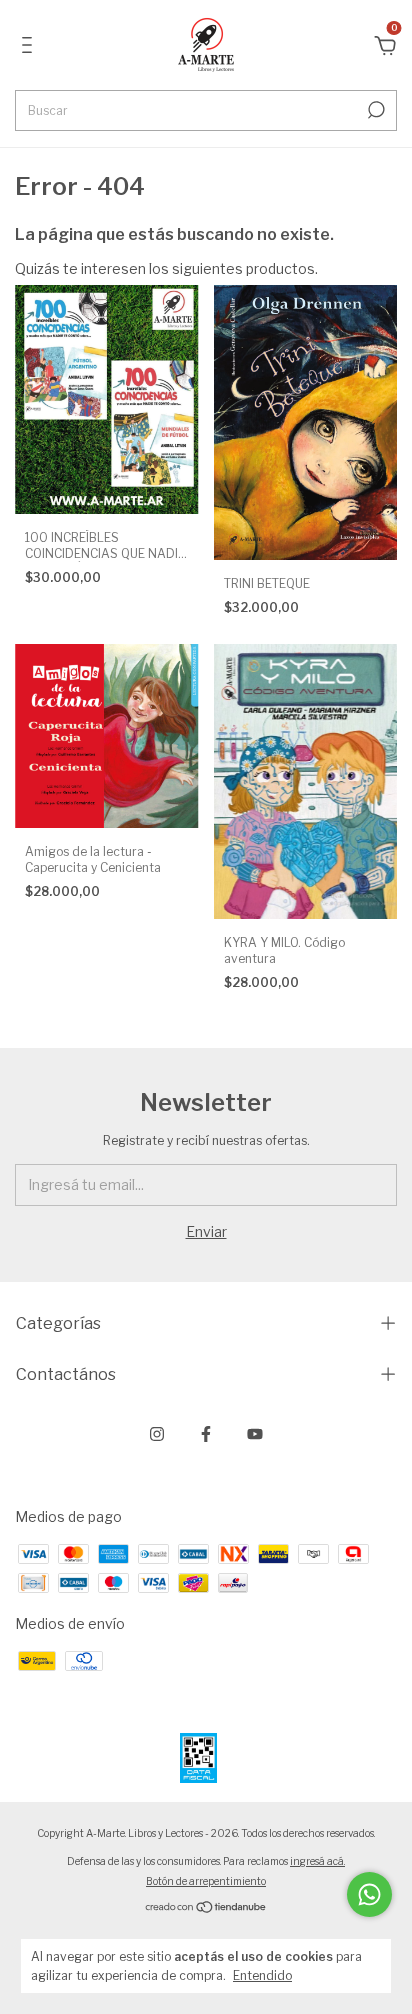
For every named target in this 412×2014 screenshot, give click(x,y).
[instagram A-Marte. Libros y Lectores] (157, 1434)
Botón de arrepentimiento (206, 1881)
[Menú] (30, 47)
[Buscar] (374, 110)
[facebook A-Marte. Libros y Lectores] (206, 1434)
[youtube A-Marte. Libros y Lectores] (255, 1434)
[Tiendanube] (206, 1908)
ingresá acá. (317, 1861)
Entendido (262, 1975)
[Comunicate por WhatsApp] (369, 1894)
